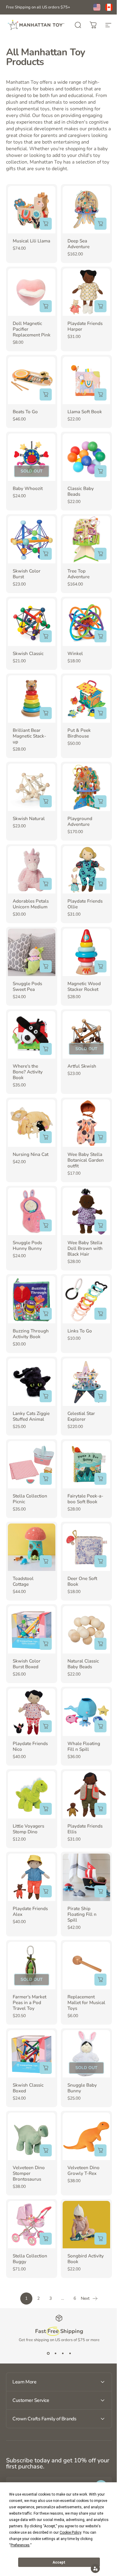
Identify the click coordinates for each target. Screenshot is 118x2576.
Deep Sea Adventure (79, 244)
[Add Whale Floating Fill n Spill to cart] (100, 1726)
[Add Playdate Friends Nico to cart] (46, 1726)
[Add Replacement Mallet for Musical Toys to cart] (100, 1980)
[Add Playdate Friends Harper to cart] (100, 306)
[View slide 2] (55, 2354)
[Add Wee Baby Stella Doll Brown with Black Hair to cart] (100, 1225)
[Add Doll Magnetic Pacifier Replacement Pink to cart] (46, 306)
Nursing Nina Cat (31, 1154)
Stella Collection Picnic (30, 1499)
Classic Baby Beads (81, 491)
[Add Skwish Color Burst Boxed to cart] (46, 1644)
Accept (59, 2562)
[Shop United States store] (97, 7)
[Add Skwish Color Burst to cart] (46, 554)
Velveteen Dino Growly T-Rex (84, 2170)
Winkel (75, 654)
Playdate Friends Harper (85, 326)
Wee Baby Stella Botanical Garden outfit (86, 1160)
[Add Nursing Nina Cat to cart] (46, 1137)
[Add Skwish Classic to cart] (46, 636)
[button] (91, 2568)
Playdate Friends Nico (30, 1746)
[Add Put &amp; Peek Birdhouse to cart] (100, 713)
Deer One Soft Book (82, 1581)
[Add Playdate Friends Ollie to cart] (100, 884)
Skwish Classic (28, 654)
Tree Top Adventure (79, 574)
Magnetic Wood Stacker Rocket (84, 986)
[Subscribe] (97, 2459)
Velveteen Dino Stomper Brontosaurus (29, 2173)
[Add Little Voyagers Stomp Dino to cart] (46, 1809)
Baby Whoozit (28, 488)
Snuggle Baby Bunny (82, 2088)
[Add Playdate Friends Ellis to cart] (100, 1809)
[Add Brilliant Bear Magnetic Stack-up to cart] (46, 713)
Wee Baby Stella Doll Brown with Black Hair (85, 1248)
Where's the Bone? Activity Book (28, 1072)
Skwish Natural (29, 819)
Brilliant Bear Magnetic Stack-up (29, 736)
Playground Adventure (80, 821)
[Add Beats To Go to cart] (46, 394)
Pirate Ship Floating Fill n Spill (82, 1914)
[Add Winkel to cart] (100, 636)
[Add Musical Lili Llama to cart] (46, 224)
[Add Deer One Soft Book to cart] (100, 1561)
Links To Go (80, 1331)
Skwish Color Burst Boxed (27, 1664)
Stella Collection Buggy (30, 2259)
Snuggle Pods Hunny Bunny (27, 1246)
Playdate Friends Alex (30, 1911)
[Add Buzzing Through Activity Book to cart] (46, 1314)
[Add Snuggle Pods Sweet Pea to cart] (46, 966)
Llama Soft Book (85, 412)
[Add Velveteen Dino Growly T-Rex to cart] (100, 2150)
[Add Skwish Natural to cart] (46, 801)
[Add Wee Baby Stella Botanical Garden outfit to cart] (100, 1137)
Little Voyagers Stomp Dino (28, 1829)
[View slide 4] (70, 2354)
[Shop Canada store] (109, 7)
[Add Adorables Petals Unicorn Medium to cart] (46, 884)
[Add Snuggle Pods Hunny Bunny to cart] (46, 1225)
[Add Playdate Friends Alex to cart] (46, 1891)
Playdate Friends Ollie (85, 904)
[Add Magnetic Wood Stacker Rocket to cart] (100, 966)
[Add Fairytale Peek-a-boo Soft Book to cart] (100, 1479)
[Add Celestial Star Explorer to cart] (100, 1396)
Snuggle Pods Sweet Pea (27, 986)
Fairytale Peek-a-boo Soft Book (85, 1499)
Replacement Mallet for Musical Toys (86, 2003)
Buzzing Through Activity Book (31, 1334)
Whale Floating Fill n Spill (84, 1746)
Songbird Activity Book (86, 2259)
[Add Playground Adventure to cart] (100, 801)
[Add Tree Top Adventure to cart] (100, 554)
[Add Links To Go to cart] (100, 1314)
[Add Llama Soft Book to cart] (100, 394)
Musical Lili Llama (31, 241)
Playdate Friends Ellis (85, 1829)
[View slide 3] (63, 2354)
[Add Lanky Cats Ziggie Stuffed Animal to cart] (46, 1396)
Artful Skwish (82, 1066)
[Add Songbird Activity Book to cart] (100, 2239)
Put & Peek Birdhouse (79, 733)
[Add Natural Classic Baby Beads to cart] (100, 1644)
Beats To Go (25, 412)
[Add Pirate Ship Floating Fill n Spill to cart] (100, 1891)
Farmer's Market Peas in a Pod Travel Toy (29, 2003)
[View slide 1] (48, 2354)
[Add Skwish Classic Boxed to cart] (46, 2068)
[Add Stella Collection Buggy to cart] (46, 2239)
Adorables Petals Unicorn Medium (31, 904)
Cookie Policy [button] (70, 2532)
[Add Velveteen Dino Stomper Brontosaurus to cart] (46, 2150)
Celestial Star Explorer (81, 1416)
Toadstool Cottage (23, 1581)
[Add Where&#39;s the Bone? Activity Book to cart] (46, 1049)
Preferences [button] (20, 2545)
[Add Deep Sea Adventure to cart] (100, 224)
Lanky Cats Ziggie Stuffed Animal (31, 1416)
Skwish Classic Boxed (28, 2088)
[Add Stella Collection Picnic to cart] (46, 1479)
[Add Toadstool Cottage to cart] (46, 1561)
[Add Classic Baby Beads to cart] (100, 471)
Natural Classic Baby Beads (83, 1664)
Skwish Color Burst (27, 574)
